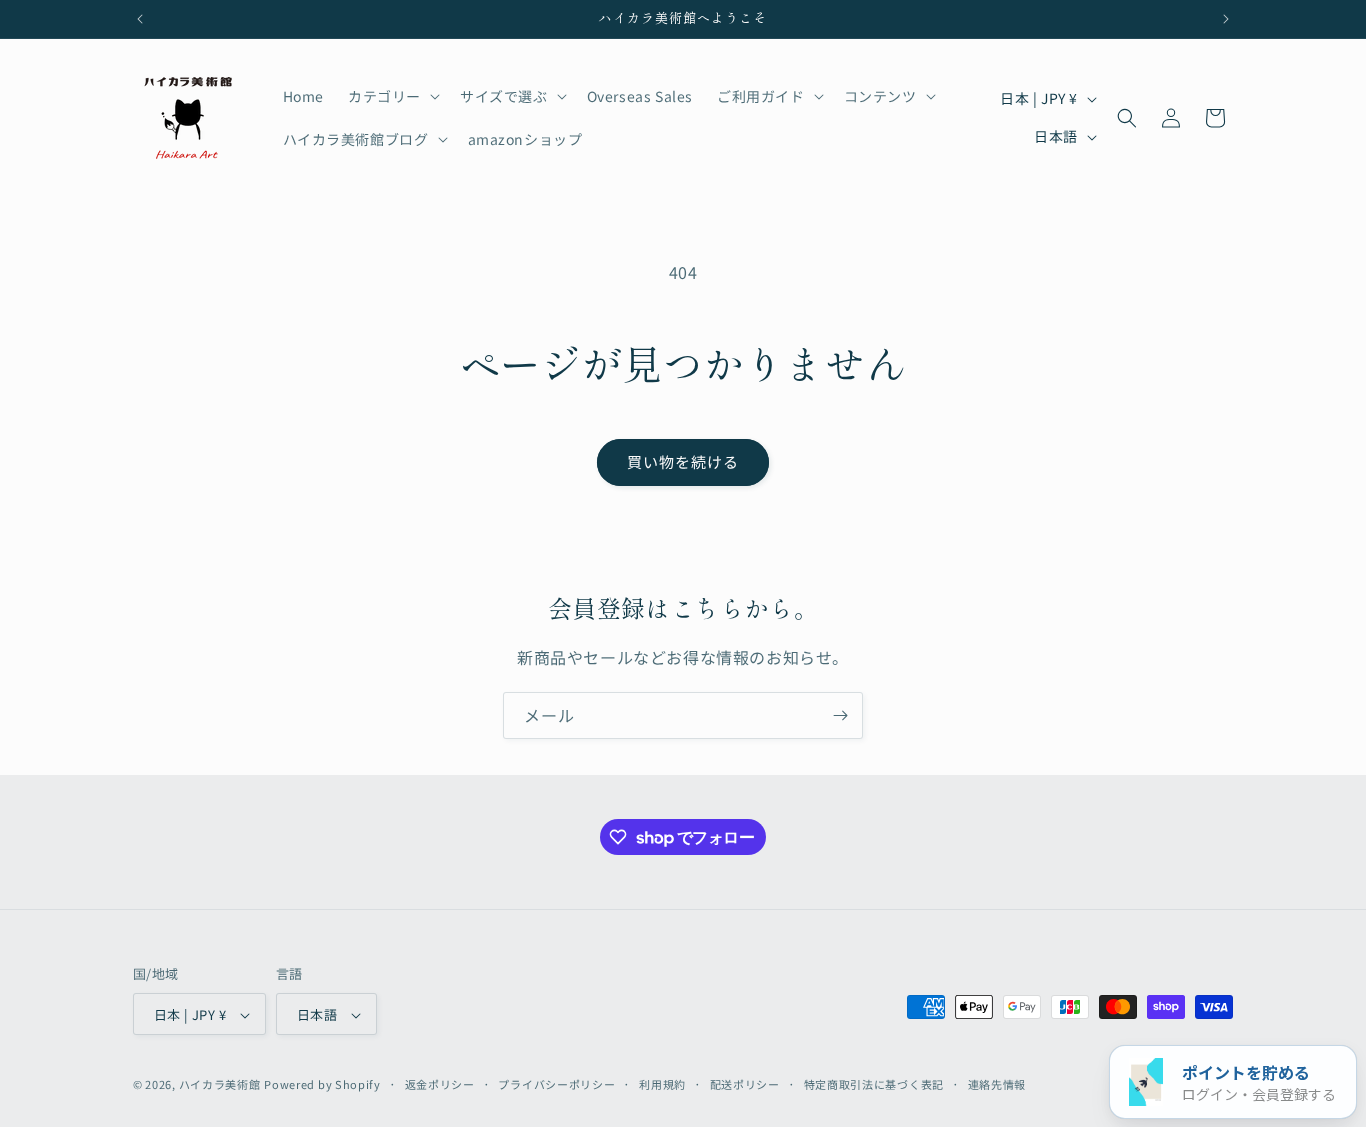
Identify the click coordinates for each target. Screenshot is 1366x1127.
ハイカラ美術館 (220, 1085)
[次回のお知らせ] (1226, 19)
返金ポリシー (440, 1084)
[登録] (840, 715)
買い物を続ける (683, 461)
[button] (392, 96)
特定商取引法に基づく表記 (874, 1084)
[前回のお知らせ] (140, 19)
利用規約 (662, 1084)
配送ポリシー (745, 1084)
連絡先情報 (997, 1084)
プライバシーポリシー (556, 1084)
